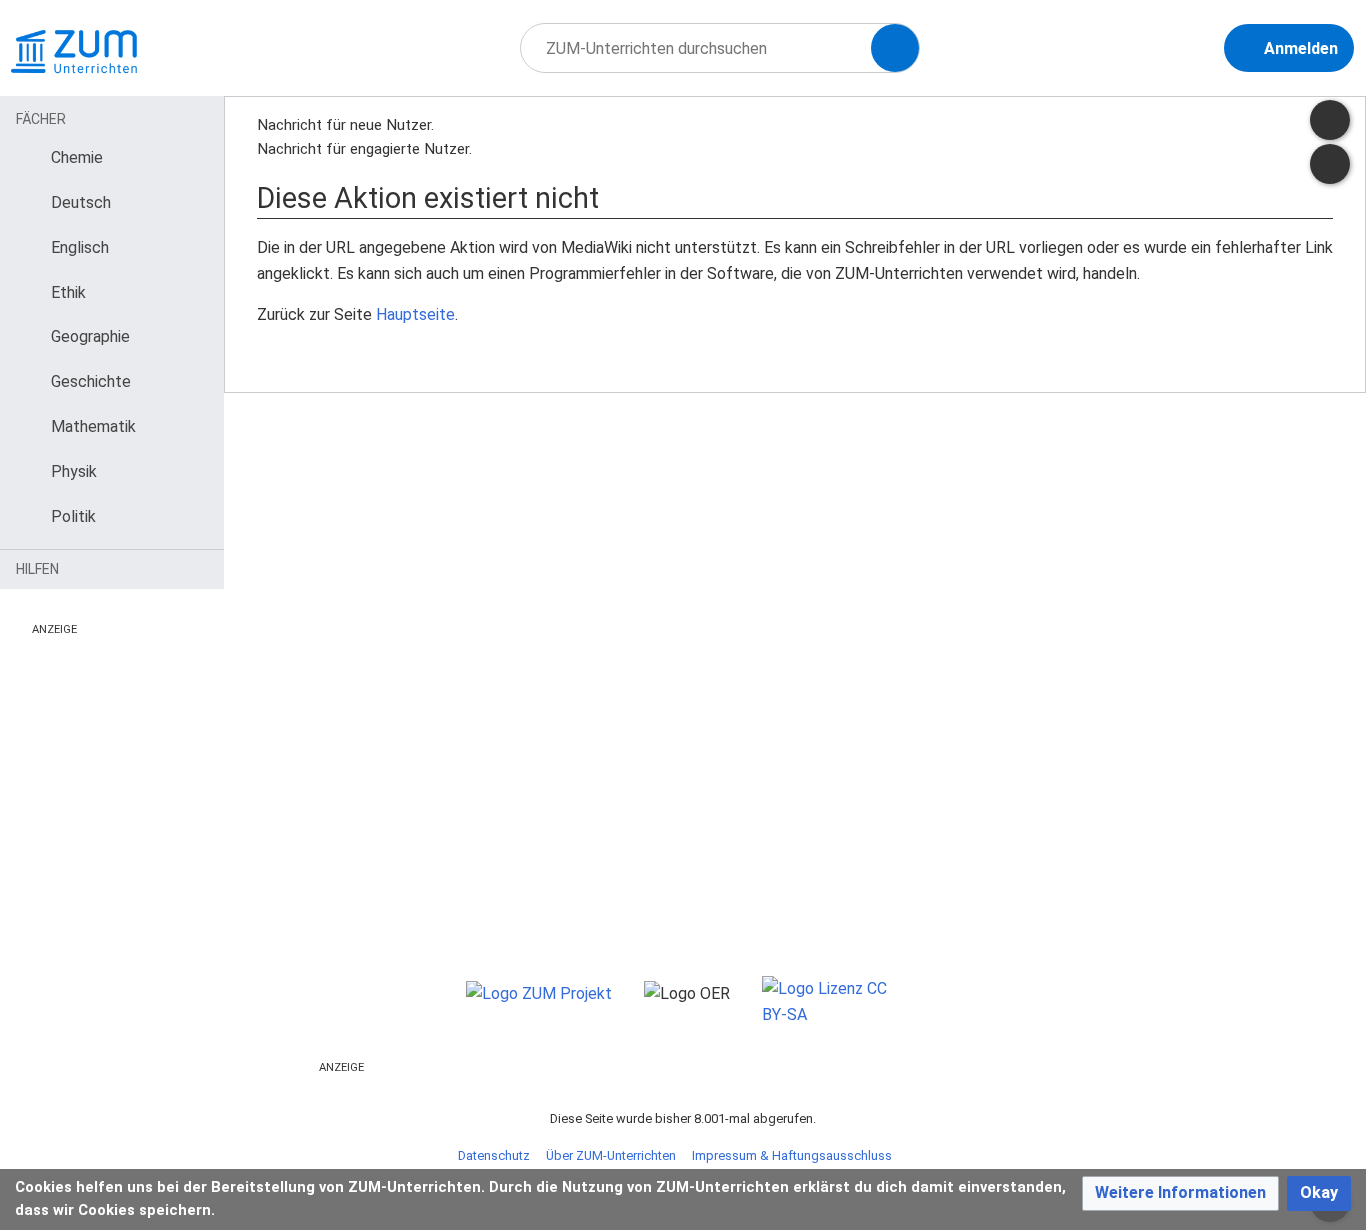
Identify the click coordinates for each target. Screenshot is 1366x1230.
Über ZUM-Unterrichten (611, 1155)
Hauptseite (415, 314)
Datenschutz (494, 1155)
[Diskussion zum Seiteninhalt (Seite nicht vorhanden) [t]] (1330, 120)
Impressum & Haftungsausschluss (792, 1155)
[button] (1180, 1193)
